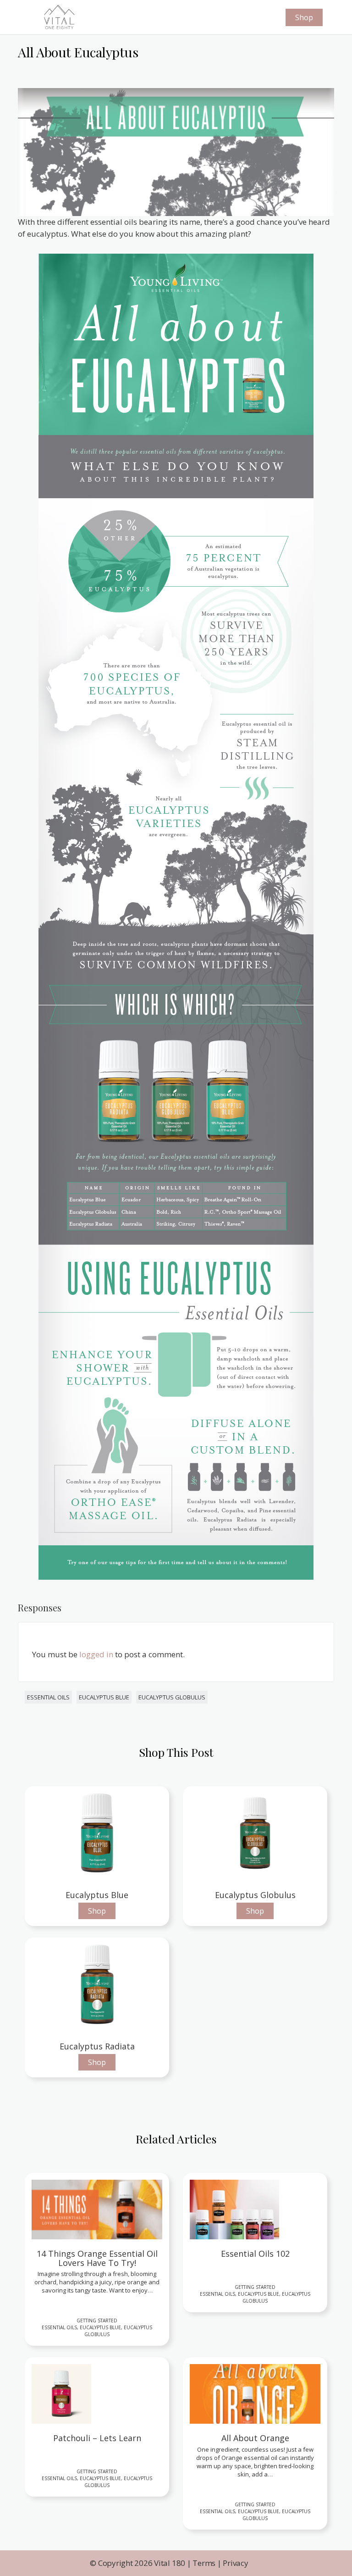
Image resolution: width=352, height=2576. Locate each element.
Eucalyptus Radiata (97, 2046)
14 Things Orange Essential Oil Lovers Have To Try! (97, 2259)
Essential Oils (48, 1697)
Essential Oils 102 (255, 2254)
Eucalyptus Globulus (172, 1697)
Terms (204, 2563)
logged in (96, 1654)
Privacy (235, 2563)
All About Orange (255, 2438)
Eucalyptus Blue (104, 1697)
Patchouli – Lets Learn (97, 2438)
